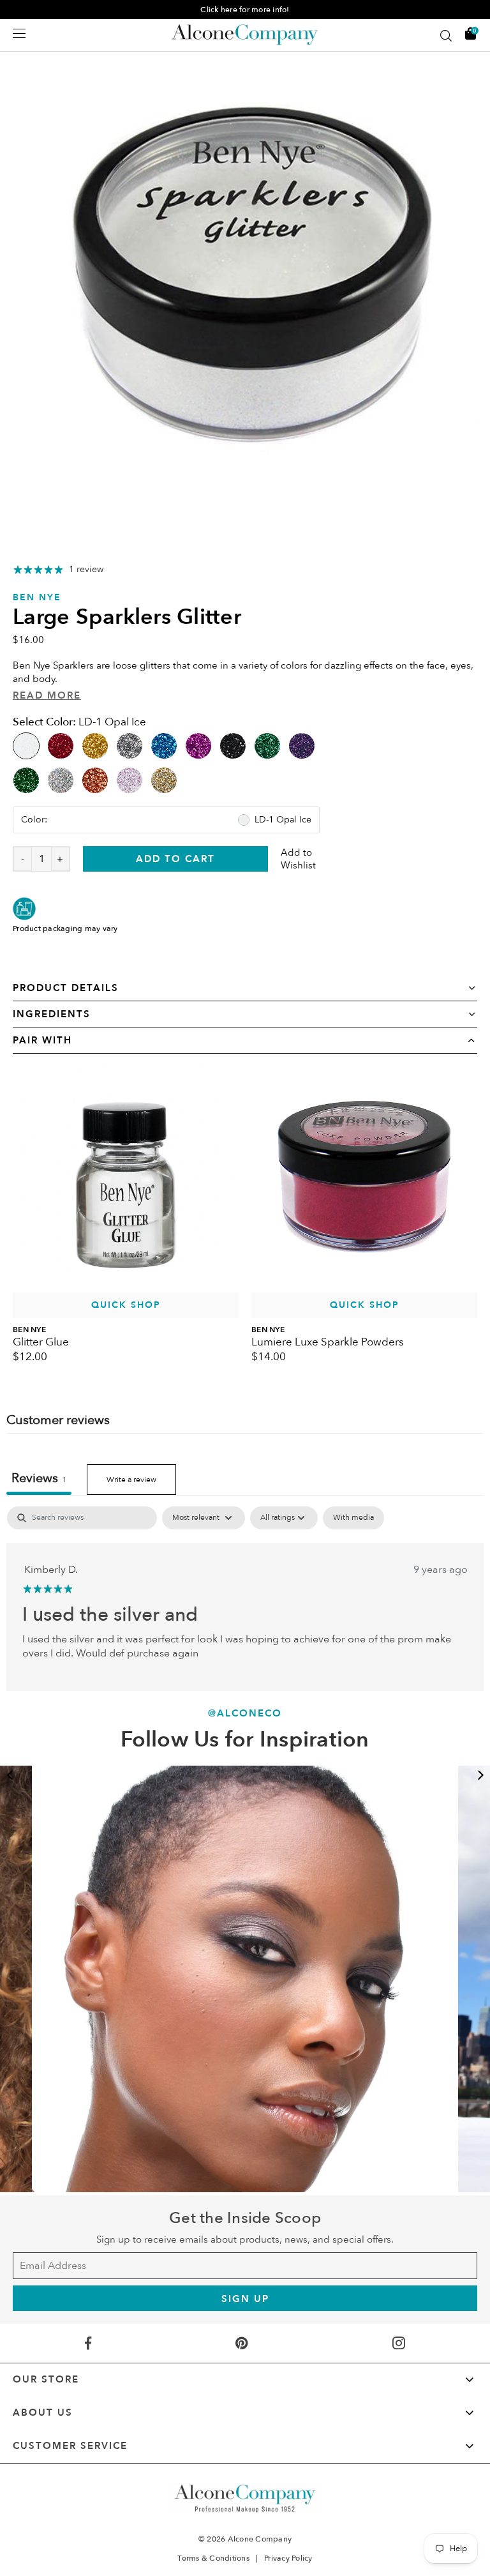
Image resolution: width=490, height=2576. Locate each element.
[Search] (446, 36)
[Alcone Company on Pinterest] (242, 2343)
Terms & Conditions (213, 2558)
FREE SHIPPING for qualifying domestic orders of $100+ (245, 10)
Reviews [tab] (39, 1478)
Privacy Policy (288, 2558)
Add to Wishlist (298, 859)
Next (480, 1775)
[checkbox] (353, 1518)
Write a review (131, 1480)
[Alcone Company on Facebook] (88, 2343)
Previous (10, 1775)
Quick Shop (126, 1305)
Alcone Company (260, 2539)
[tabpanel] (245, 280)
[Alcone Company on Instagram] (398, 2343)
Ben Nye (37, 597)
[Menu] (19, 33)
